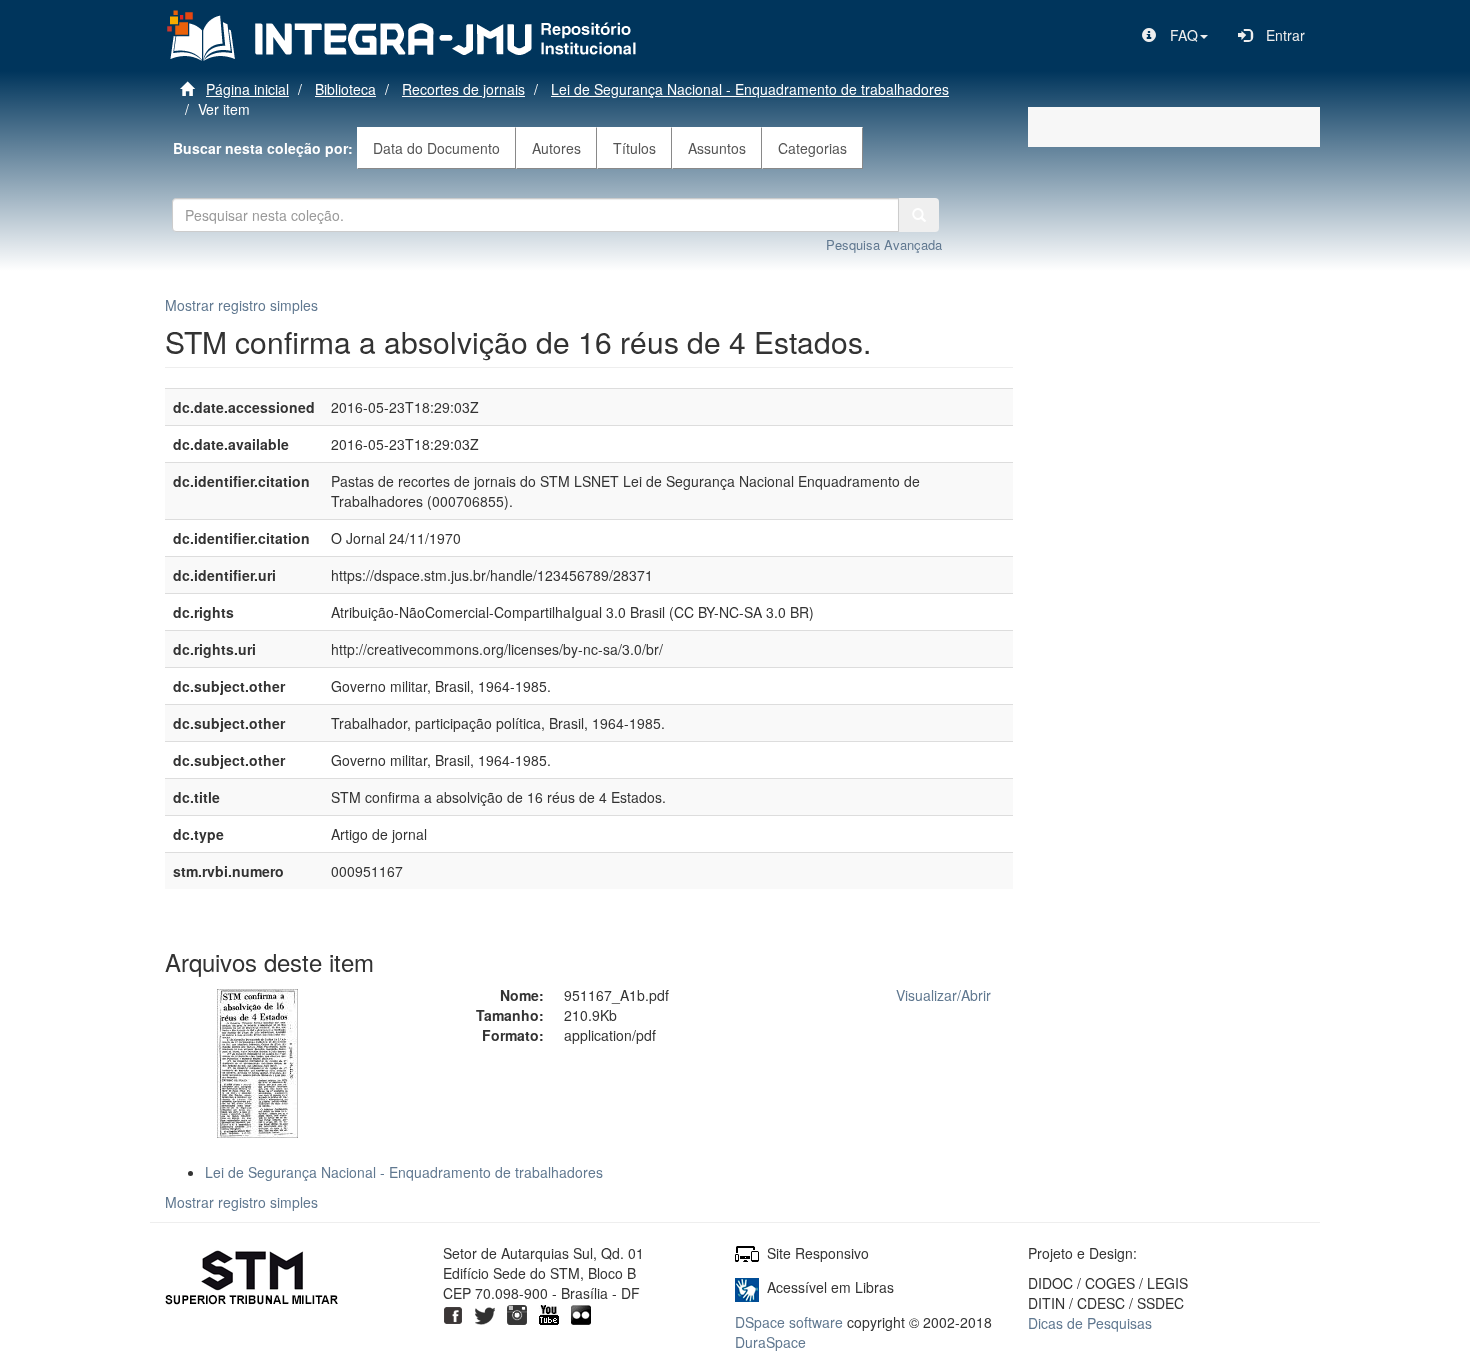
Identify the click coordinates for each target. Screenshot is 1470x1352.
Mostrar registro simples (241, 305)
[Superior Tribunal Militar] (252, 1280)
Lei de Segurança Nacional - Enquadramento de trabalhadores (750, 89)
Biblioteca (345, 89)
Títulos (634, 148)
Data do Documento (436, 148)
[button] (1175, 35)
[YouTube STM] (549, 1313)
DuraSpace (770, 1342)
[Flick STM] (581, 1313)
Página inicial (247, 89)
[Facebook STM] (453, 1313)
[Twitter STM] (485, 1313)
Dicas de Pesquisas (1090, 1323)
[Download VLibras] (747, 1287)
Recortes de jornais (463, 89)
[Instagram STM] (517, 1313)
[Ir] (919, 215)
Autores (556, 148)
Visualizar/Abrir (943, 995)
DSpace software (789, 1322)
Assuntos (717, 148)
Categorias (812, 148)
